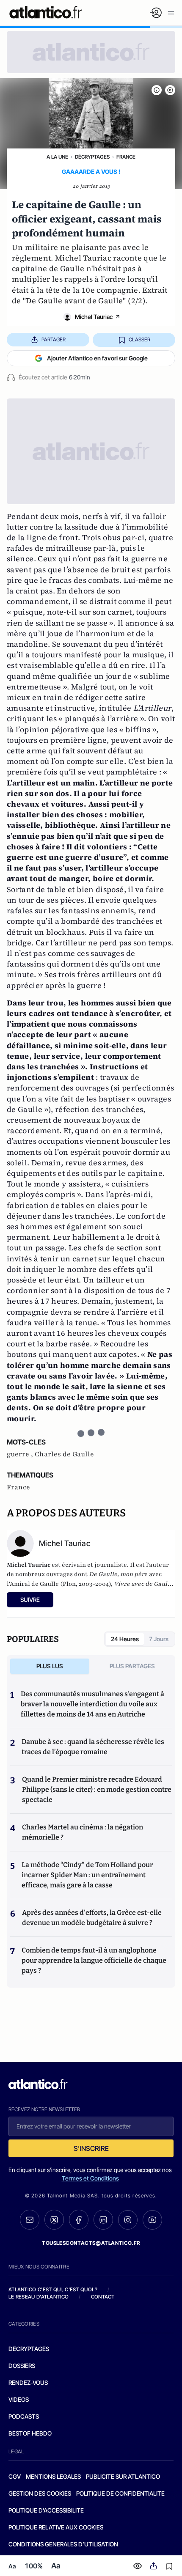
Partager (54, 339)
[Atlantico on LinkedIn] (103, 2220)
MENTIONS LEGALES (53, 2476)
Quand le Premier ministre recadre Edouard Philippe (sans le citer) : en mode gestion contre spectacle (97, 1789)
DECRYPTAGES (29, 2349)
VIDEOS (19, 2399)
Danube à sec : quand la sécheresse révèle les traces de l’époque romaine (93, 1747)
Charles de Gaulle (64, 1454)
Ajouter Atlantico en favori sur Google (97, 358)
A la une (57, 157)
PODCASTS (24, 2416)
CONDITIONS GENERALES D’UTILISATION (63, 2544)
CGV (15, 2476)
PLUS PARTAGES (132, 1666)
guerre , (21, 1454)
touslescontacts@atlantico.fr (91, 2243)
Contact (103, 2297)
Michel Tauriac (94, 317)
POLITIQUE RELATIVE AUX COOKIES (56, 2527)
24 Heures (125, 1639)
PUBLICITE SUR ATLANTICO (123, 2476)
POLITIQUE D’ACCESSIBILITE (46, 2510)
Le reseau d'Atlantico (39, 2297)
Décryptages (92, 157)
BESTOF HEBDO (30, 2433)
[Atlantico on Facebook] (79, 2220)
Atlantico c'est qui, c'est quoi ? (53, 2289)
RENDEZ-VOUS (28, 2382)
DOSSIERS (22, 2366)
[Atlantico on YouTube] (152, 2220)
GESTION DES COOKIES (40, 2493)
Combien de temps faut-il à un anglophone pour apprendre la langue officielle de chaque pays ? (94, 1960)
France (126, 157)
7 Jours (159, 1639)
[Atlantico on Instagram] (128, 2220)
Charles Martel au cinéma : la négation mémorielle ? (83, 1832)
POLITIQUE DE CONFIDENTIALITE (120, 2493)
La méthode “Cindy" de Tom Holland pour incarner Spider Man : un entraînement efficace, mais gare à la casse (87, 1875)
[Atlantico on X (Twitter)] (54, 2220)
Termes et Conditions (90, 2178)
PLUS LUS (50, 1666)
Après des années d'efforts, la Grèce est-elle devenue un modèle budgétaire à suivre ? (92, 1918)
